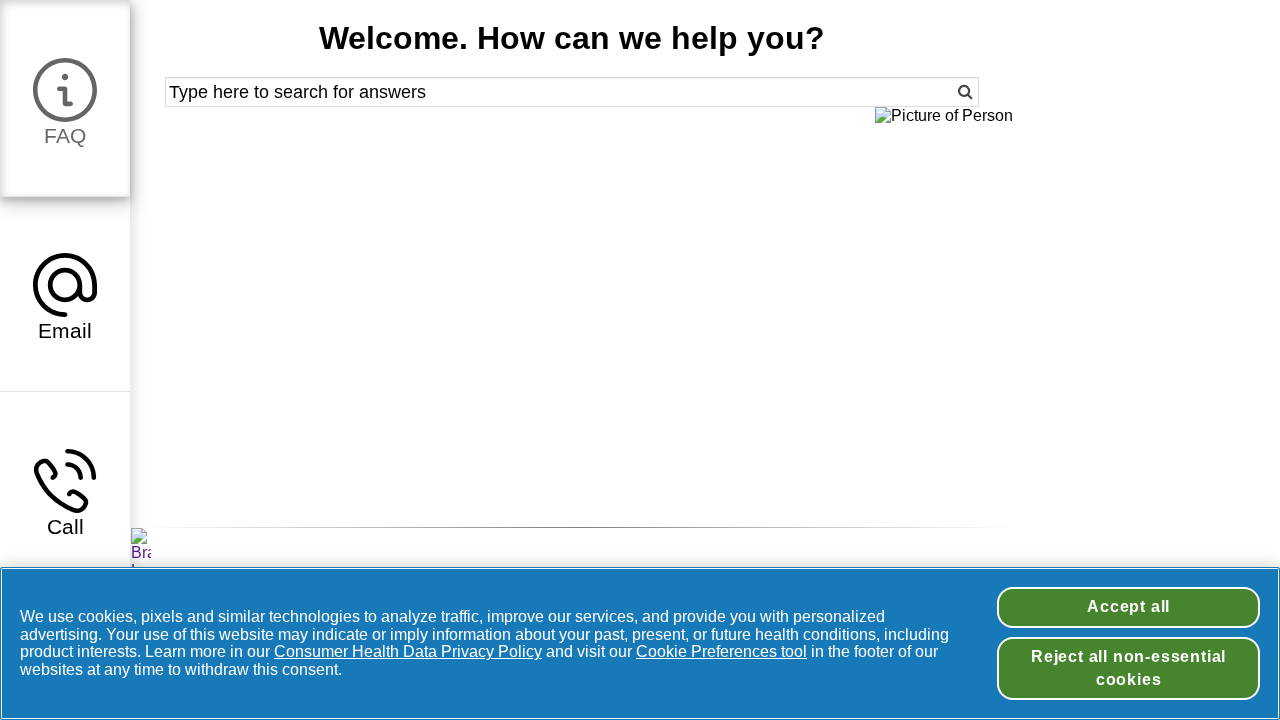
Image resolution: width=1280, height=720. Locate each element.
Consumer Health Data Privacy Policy (408, 651)
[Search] (937, 92)
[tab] (65, 98)
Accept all (1128, 606)
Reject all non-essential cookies (1128, 667)
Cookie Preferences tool (721, 651)
